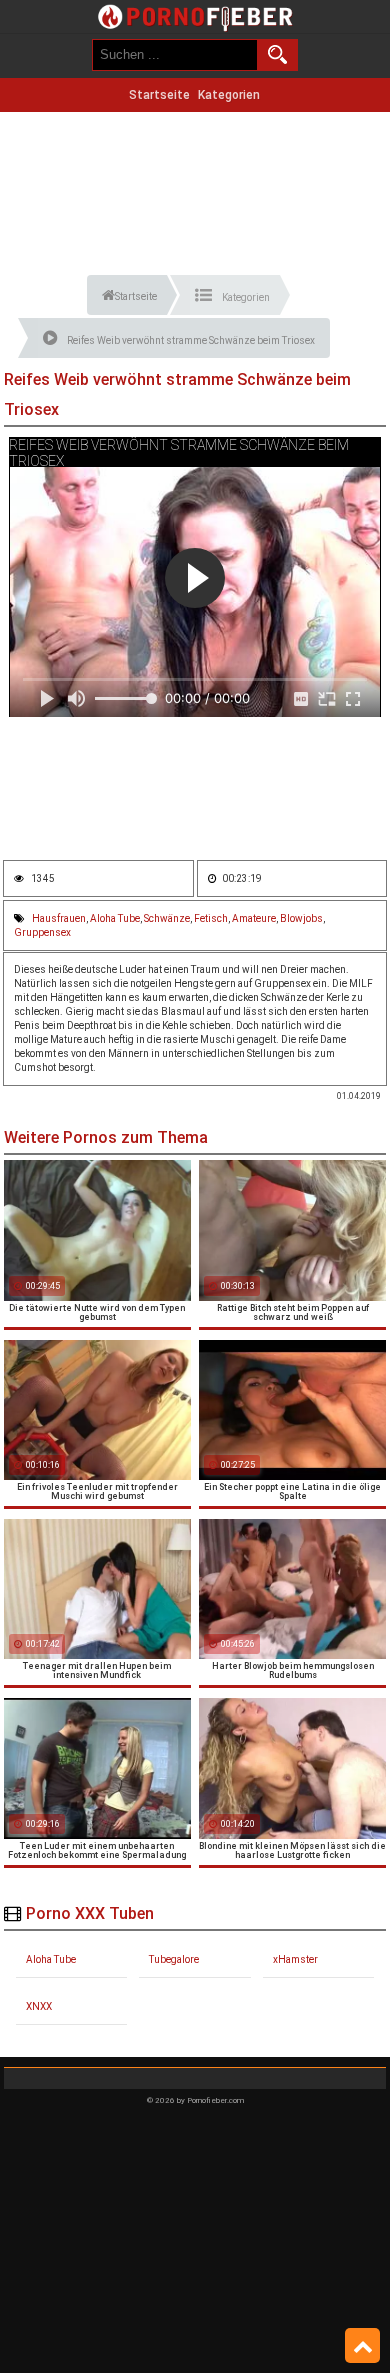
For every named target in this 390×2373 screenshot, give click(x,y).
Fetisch (211, 918)
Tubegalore (174, 1959)
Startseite (159, 95)
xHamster (295, 1959)
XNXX (39, 2006)
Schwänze (167, 918)
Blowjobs (301, 918)
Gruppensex (42, 932)
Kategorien (229, 95)
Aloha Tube (115, 918)
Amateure (254, 918)
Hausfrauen (59, 918)
